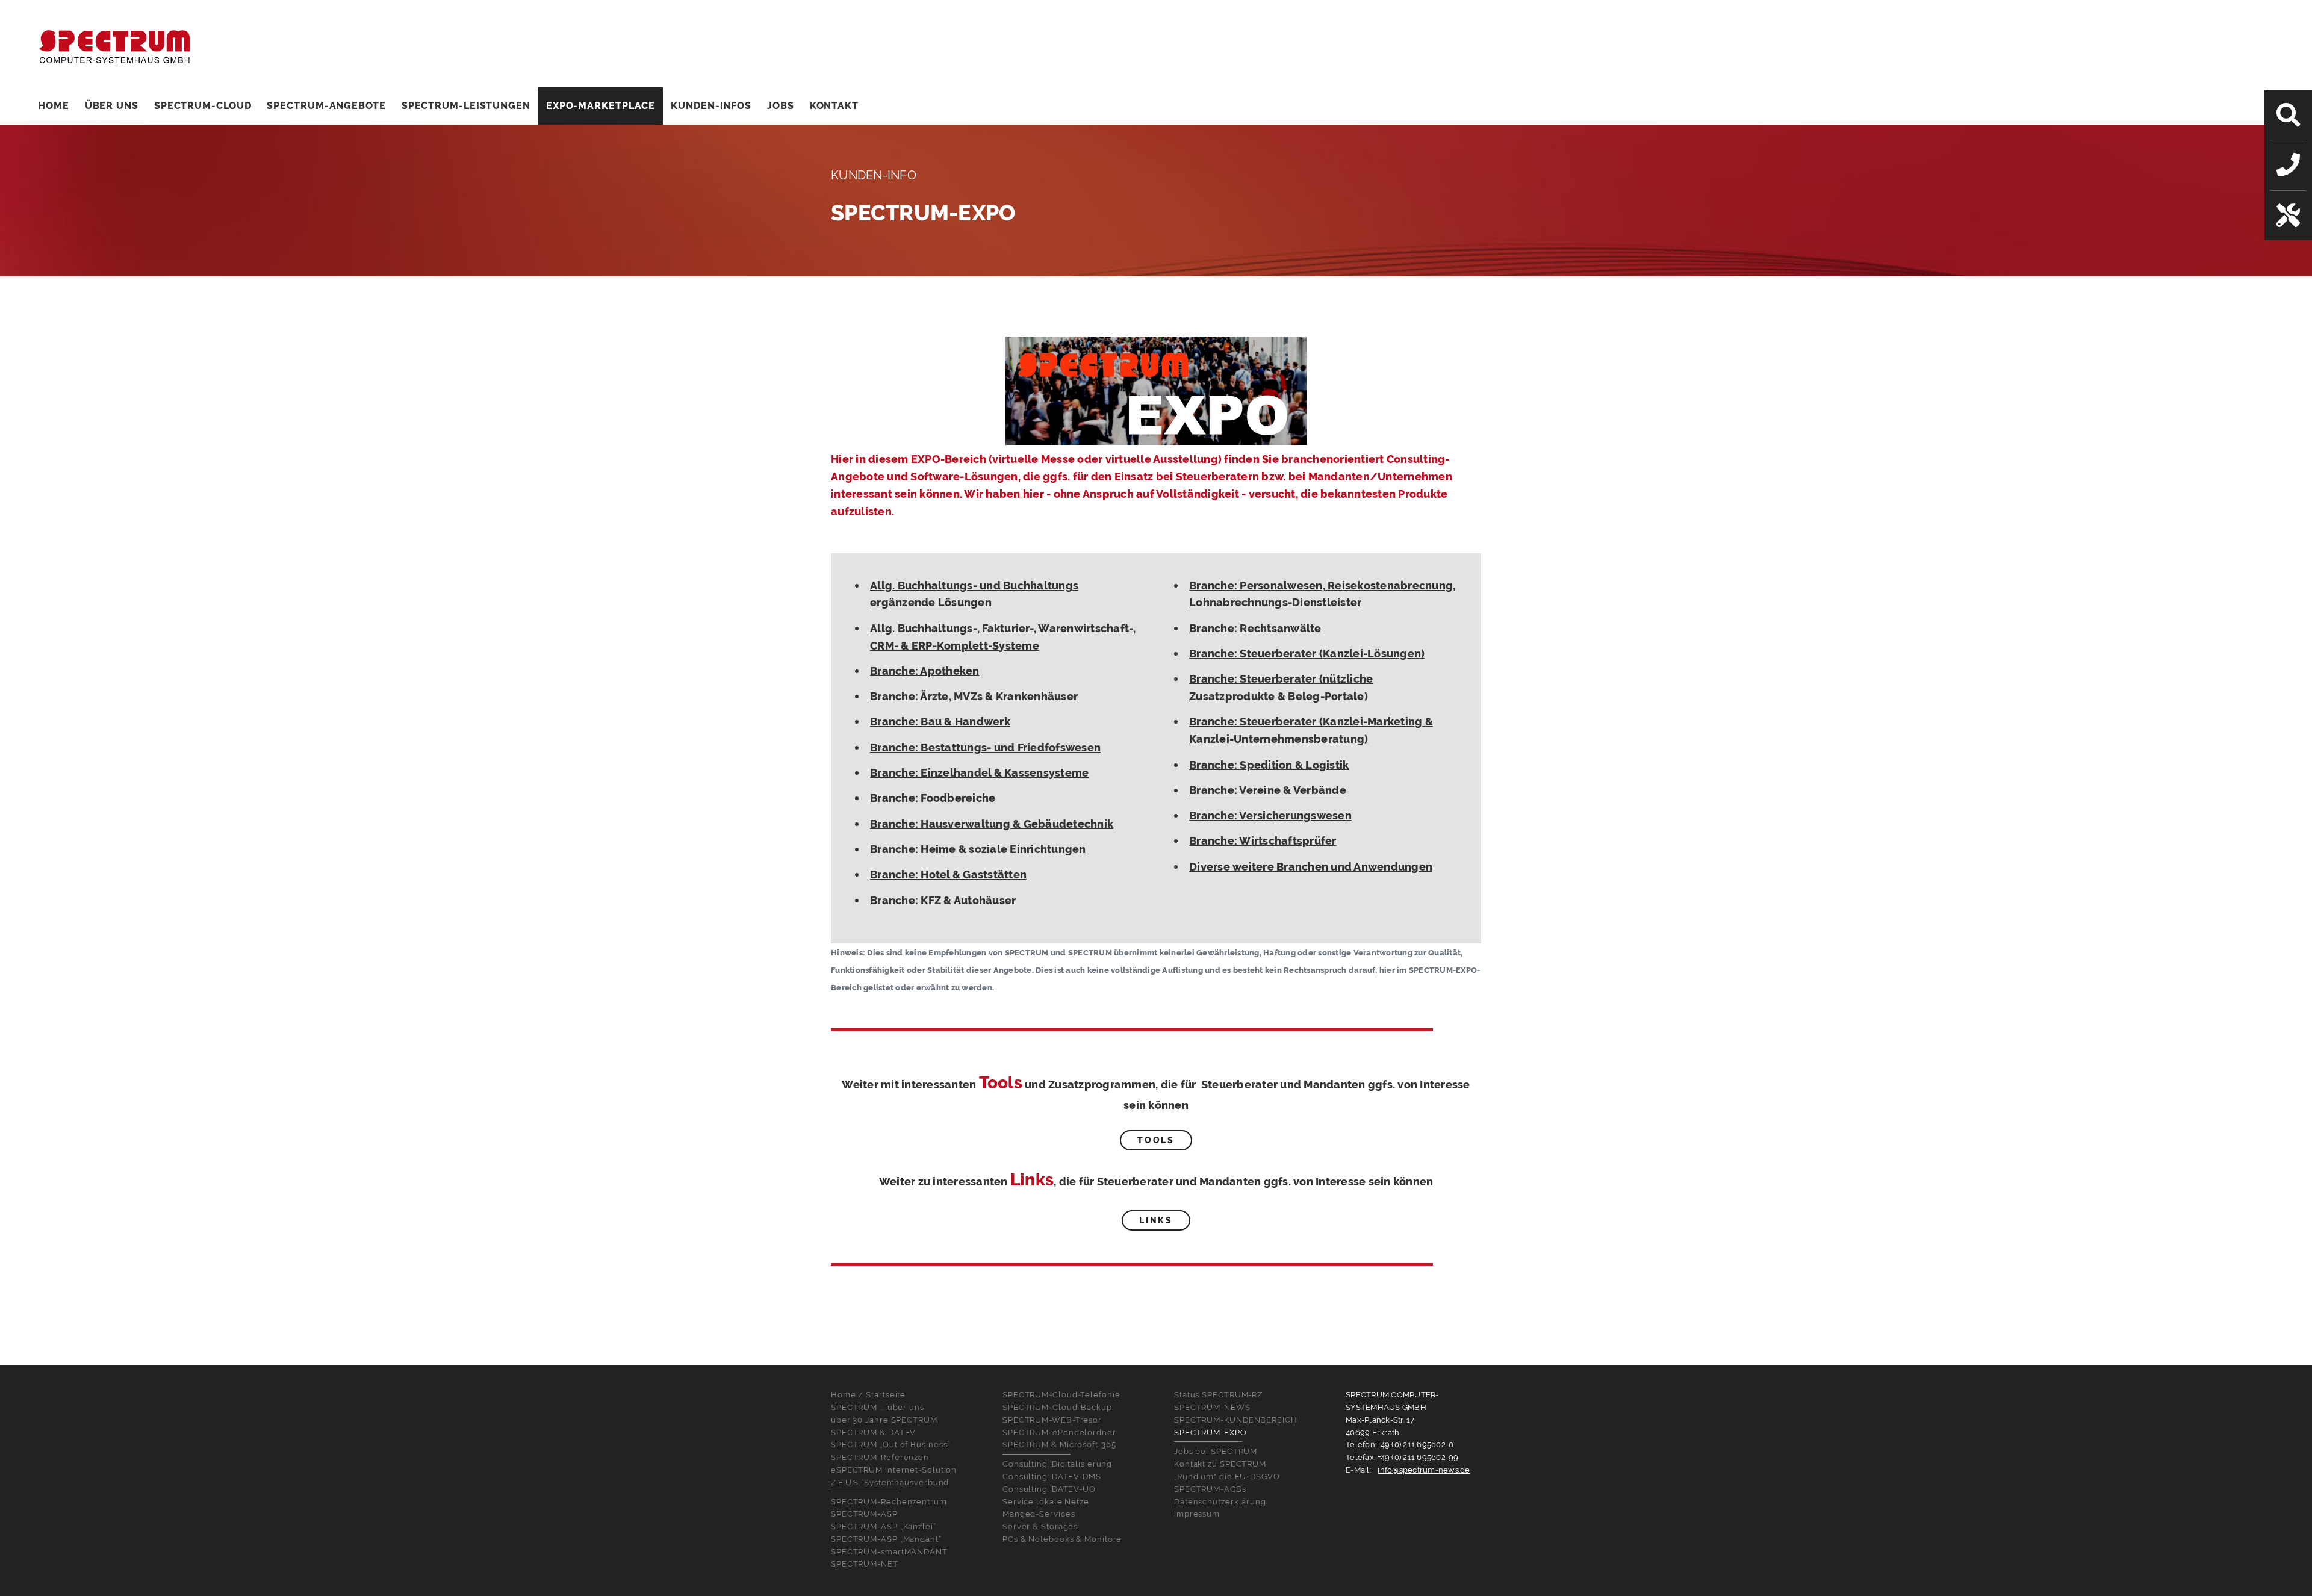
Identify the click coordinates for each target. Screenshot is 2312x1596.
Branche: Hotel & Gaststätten (948, 874)
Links (1156, 1220)
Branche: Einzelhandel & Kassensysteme (979, 773)
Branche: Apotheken (925, 671)
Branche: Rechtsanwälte (1255, 628)
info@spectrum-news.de (1424, 1470)
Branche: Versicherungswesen (1270, 815)
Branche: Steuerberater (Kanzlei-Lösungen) (1307, 654)
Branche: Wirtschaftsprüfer (1263, 841)
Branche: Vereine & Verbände (1268, 790)
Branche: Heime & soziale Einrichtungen (978, 849)
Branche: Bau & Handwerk (940, 722)
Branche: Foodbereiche (933, 798)
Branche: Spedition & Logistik (1269, 765)
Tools (1156, 1140)
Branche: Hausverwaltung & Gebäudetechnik (992, 824)
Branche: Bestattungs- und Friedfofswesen (985, 747)
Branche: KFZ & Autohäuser (943, 900)
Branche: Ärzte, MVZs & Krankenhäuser (974, 696)
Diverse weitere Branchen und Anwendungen (1311, 867)
